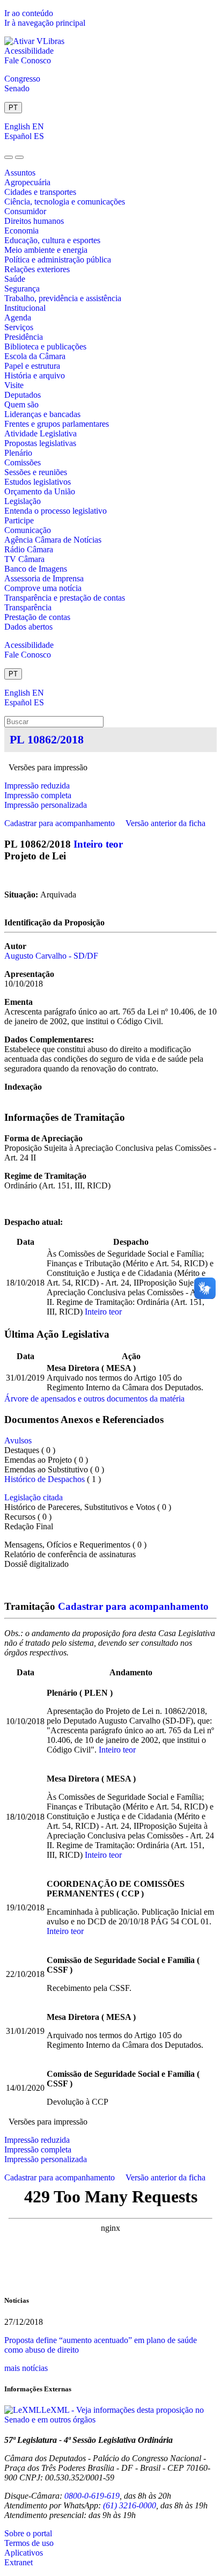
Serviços (19, 327)
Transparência (28, 607)
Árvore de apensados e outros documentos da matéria (94, 1399)
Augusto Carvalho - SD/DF (51, 956)
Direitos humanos (34, 221)
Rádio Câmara (29, 549)
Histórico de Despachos (45, 1479)
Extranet (19, 2562)
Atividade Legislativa (40, 433)
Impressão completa (38, 795)
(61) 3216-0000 (130, 2505)
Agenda (18, 318)
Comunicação (28, 530)
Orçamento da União (40, 491)
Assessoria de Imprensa (44, 578)
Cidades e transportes (40, 192)
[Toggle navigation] (9, 157)
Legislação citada (34, 1497)
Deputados (23, 395)
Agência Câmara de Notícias (53, 540)
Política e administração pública (58, 260)
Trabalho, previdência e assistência (63, 298)
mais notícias (26, 2368)
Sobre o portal (28, 2533)
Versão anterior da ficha (165, 823)
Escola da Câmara (35, 356)
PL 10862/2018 (47, 739)
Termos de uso (29, 2543)
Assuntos (20, 173)
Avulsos (18, 1440)
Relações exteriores (37, 269)
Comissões (23, 462)
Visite (14, 385)
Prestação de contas (37, 617)
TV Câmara (24, 559)
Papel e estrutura (32, 366)
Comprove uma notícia (43, 588)
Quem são (21, 404)
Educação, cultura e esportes (52, 240)
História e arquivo (35, 375)
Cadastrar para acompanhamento (62, 823)
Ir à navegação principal (45, 23)
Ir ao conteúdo (29, 13)
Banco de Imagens (36, 569)
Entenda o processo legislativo (56, 511)
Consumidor (25, 211)
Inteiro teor (98, 844)
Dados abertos (28, 627)
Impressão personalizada (46, 805)
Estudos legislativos (38, 482)
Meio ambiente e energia (46, 250)
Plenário (18, 453)
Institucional (25, 308)
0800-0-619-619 (92, 2496)
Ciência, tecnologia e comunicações (65, 202)
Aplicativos (24, 2553)
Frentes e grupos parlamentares (57, 424)
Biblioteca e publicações (45, 346)
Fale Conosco (28, 60)
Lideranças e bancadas (42, 414)
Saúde (15, 279)
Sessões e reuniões (36, 472)
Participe (19, 520)
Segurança (22, 289)
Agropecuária (27, 182)
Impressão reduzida (37, 786)
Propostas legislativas (40, 443)
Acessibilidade (29, 51)
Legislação (23, 501)
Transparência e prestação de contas (65, 598)
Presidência (24, 337)
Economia (21, 231)
